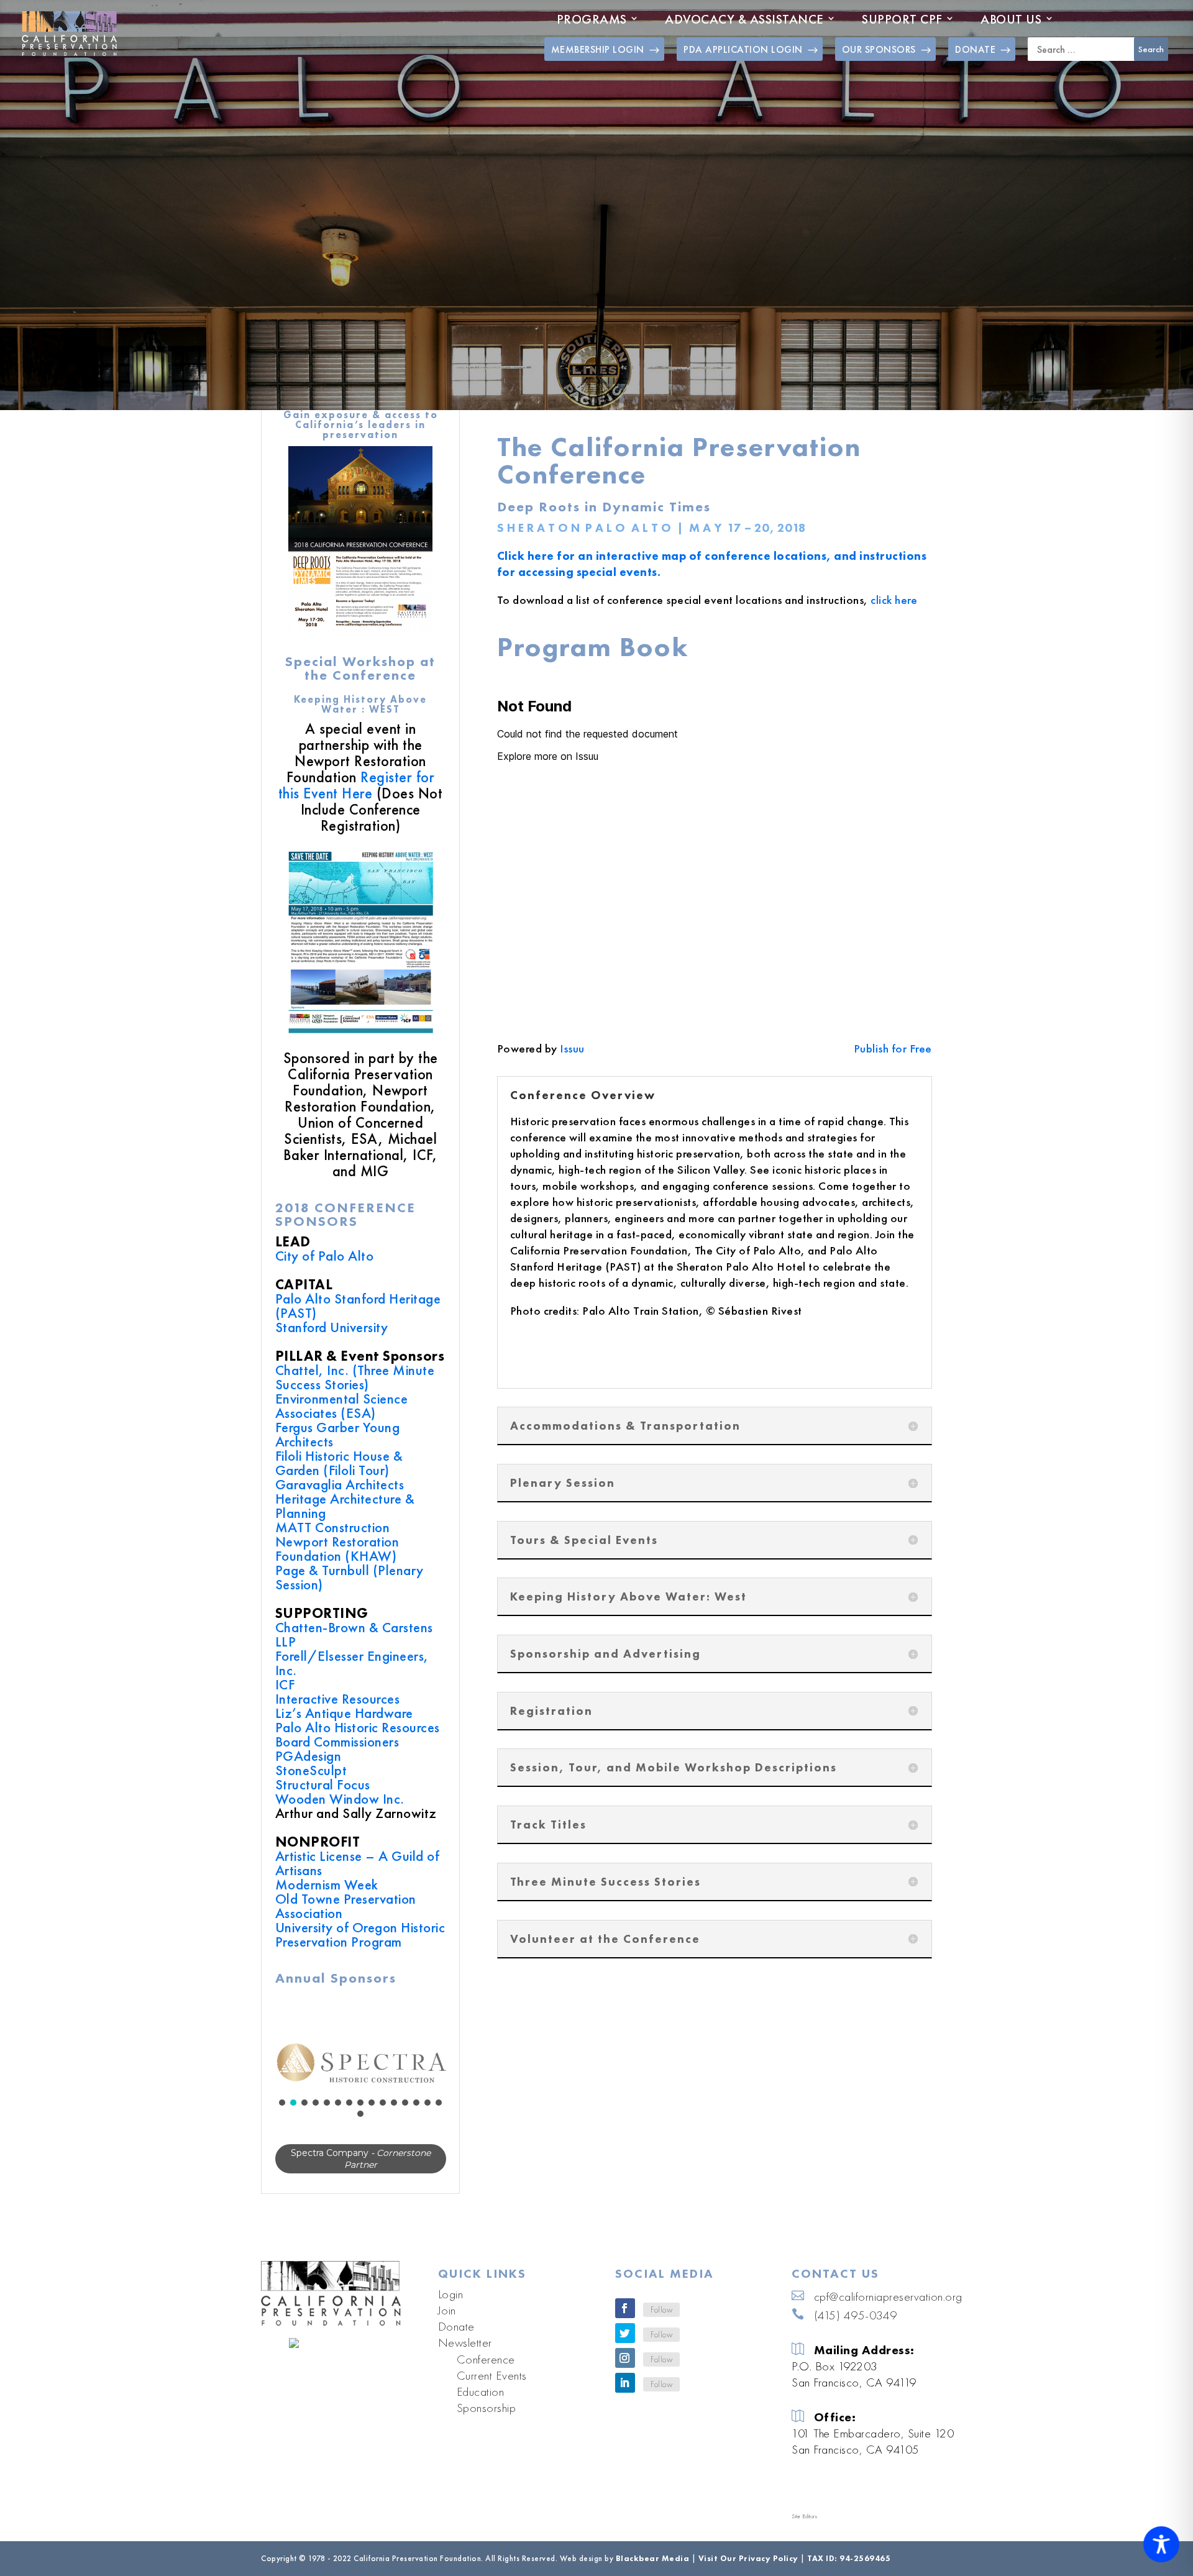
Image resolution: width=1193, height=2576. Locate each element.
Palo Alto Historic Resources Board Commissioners (358, 1734)
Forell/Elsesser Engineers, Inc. (352, 1663)
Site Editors (804, 2528)
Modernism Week (327, 1884)
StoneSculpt (311, 1770)
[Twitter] (625, 2345)
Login (451, 2305)
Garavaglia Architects (340, 1484)
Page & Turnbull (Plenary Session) (350, 1577)
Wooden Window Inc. (340, 1799)
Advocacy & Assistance (744, 19)
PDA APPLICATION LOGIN (743, 49)
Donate (456, 2337)
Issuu (572, 1048)
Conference (486, 2370)
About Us (1011, 19)
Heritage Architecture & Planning (345, 1506)
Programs (592, 19)
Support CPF (902, 19)
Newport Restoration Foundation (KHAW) (337, 1549)
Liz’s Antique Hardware (344, 1713)
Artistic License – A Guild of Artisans (358, 1863)
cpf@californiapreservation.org (888, 2308)
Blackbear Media (653, 2569)
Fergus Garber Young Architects (338, 1434)
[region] (361, 2091)
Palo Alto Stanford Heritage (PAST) (358, 1306)
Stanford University (332, 1327)
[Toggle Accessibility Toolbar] (1161, 2544)
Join (447, 2321)
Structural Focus (323, 1784)
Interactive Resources (338, 1699)
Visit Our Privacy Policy (748, 2569)
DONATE (975, 49)
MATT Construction (333, 1527)
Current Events (492, 2386)
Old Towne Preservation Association (346, 1906)
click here (894, 600)
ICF (285, 1684)
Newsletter (465, 2354)
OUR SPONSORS (879, 49)
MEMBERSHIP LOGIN (598, 49)
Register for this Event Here (357, 785)
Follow (661, 2321)
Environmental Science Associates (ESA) (342, 1406)
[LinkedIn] (625, 2395)
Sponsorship (487, 2419)
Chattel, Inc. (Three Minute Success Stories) (355, 1377)
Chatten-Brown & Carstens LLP (354, 1634)
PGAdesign (309, 1756)
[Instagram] (625, 2370)
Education (481, 2403)
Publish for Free (893, 1048)
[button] (361, 2062)
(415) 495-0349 (856, 2326)
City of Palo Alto (325, 1256)
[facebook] (625, 2320)
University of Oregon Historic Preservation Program (360, 1934)
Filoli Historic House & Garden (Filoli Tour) (339, 1463)
